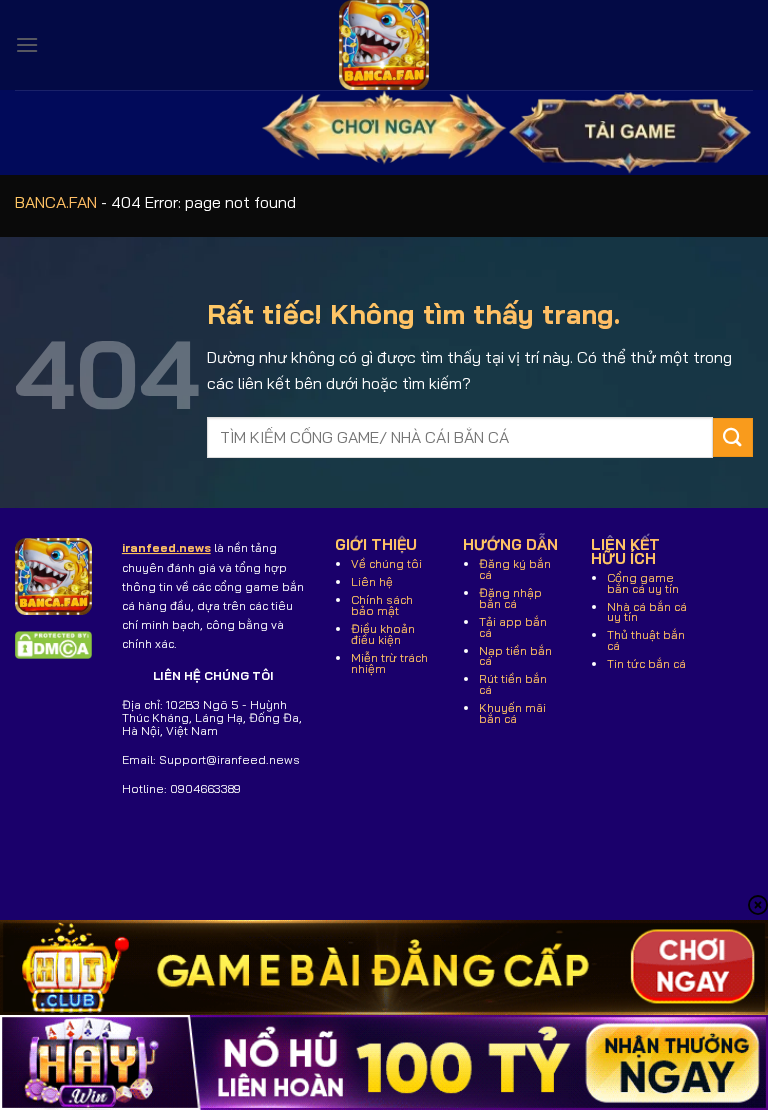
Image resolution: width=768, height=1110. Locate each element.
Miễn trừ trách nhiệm (389, 663)
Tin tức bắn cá (646, 663)
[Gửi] (733, 437)
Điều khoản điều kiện (383, 634)
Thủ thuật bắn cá (646, 640)
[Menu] (27, 44)
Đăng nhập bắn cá (510, 598)
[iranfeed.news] (384, 45)
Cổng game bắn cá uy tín (643, 583)
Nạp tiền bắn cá (515, 656)
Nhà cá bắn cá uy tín (647, 612)
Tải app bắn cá (513, 627)
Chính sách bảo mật (382, 605)
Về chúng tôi (386, 563)
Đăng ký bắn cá (515, 569)
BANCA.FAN (56, 202)
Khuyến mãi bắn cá (512, 713)
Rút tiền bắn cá (513, 684)
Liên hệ (372, 581)
